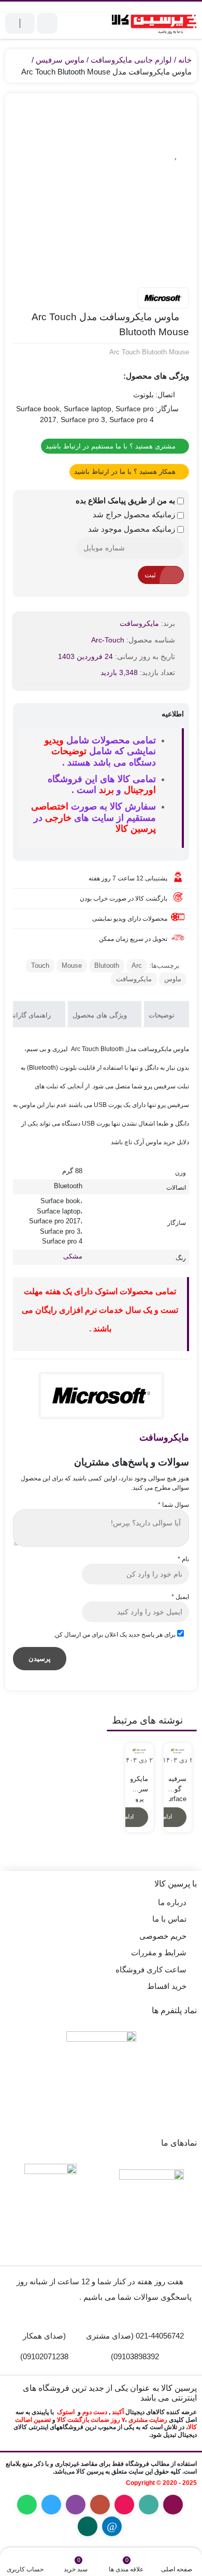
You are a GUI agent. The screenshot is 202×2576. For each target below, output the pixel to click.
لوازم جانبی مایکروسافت (131, 60)
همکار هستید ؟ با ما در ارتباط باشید (126, 471)
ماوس (173, 979)
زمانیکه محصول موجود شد (133, 529)
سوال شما (174, 1505)
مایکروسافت (139, 623)
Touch (40, 965)
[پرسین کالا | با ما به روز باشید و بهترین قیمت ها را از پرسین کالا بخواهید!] (151, 23)
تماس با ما (169, 1919)
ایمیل (180, 1597)
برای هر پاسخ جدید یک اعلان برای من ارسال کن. (114, 1635)
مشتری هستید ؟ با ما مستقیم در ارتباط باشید (112, 446)
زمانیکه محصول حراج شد (135, 514)
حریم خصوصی (163, 1936)
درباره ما (172, 1902)
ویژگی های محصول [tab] (101, 1015)
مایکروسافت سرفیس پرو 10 (139, 1784)
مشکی (73, 1256)
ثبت (150, 575)
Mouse (72, 965)
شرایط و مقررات (159, 1952)
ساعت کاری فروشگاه (151, 1970)
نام (183, 1559)
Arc (137, 965)
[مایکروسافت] (163, 298)
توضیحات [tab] (163, 1015)
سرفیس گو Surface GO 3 (178, 1784)
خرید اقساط (167, 1986)
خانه (185, 60)
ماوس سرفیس (60, 60)
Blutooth (107, 965)
